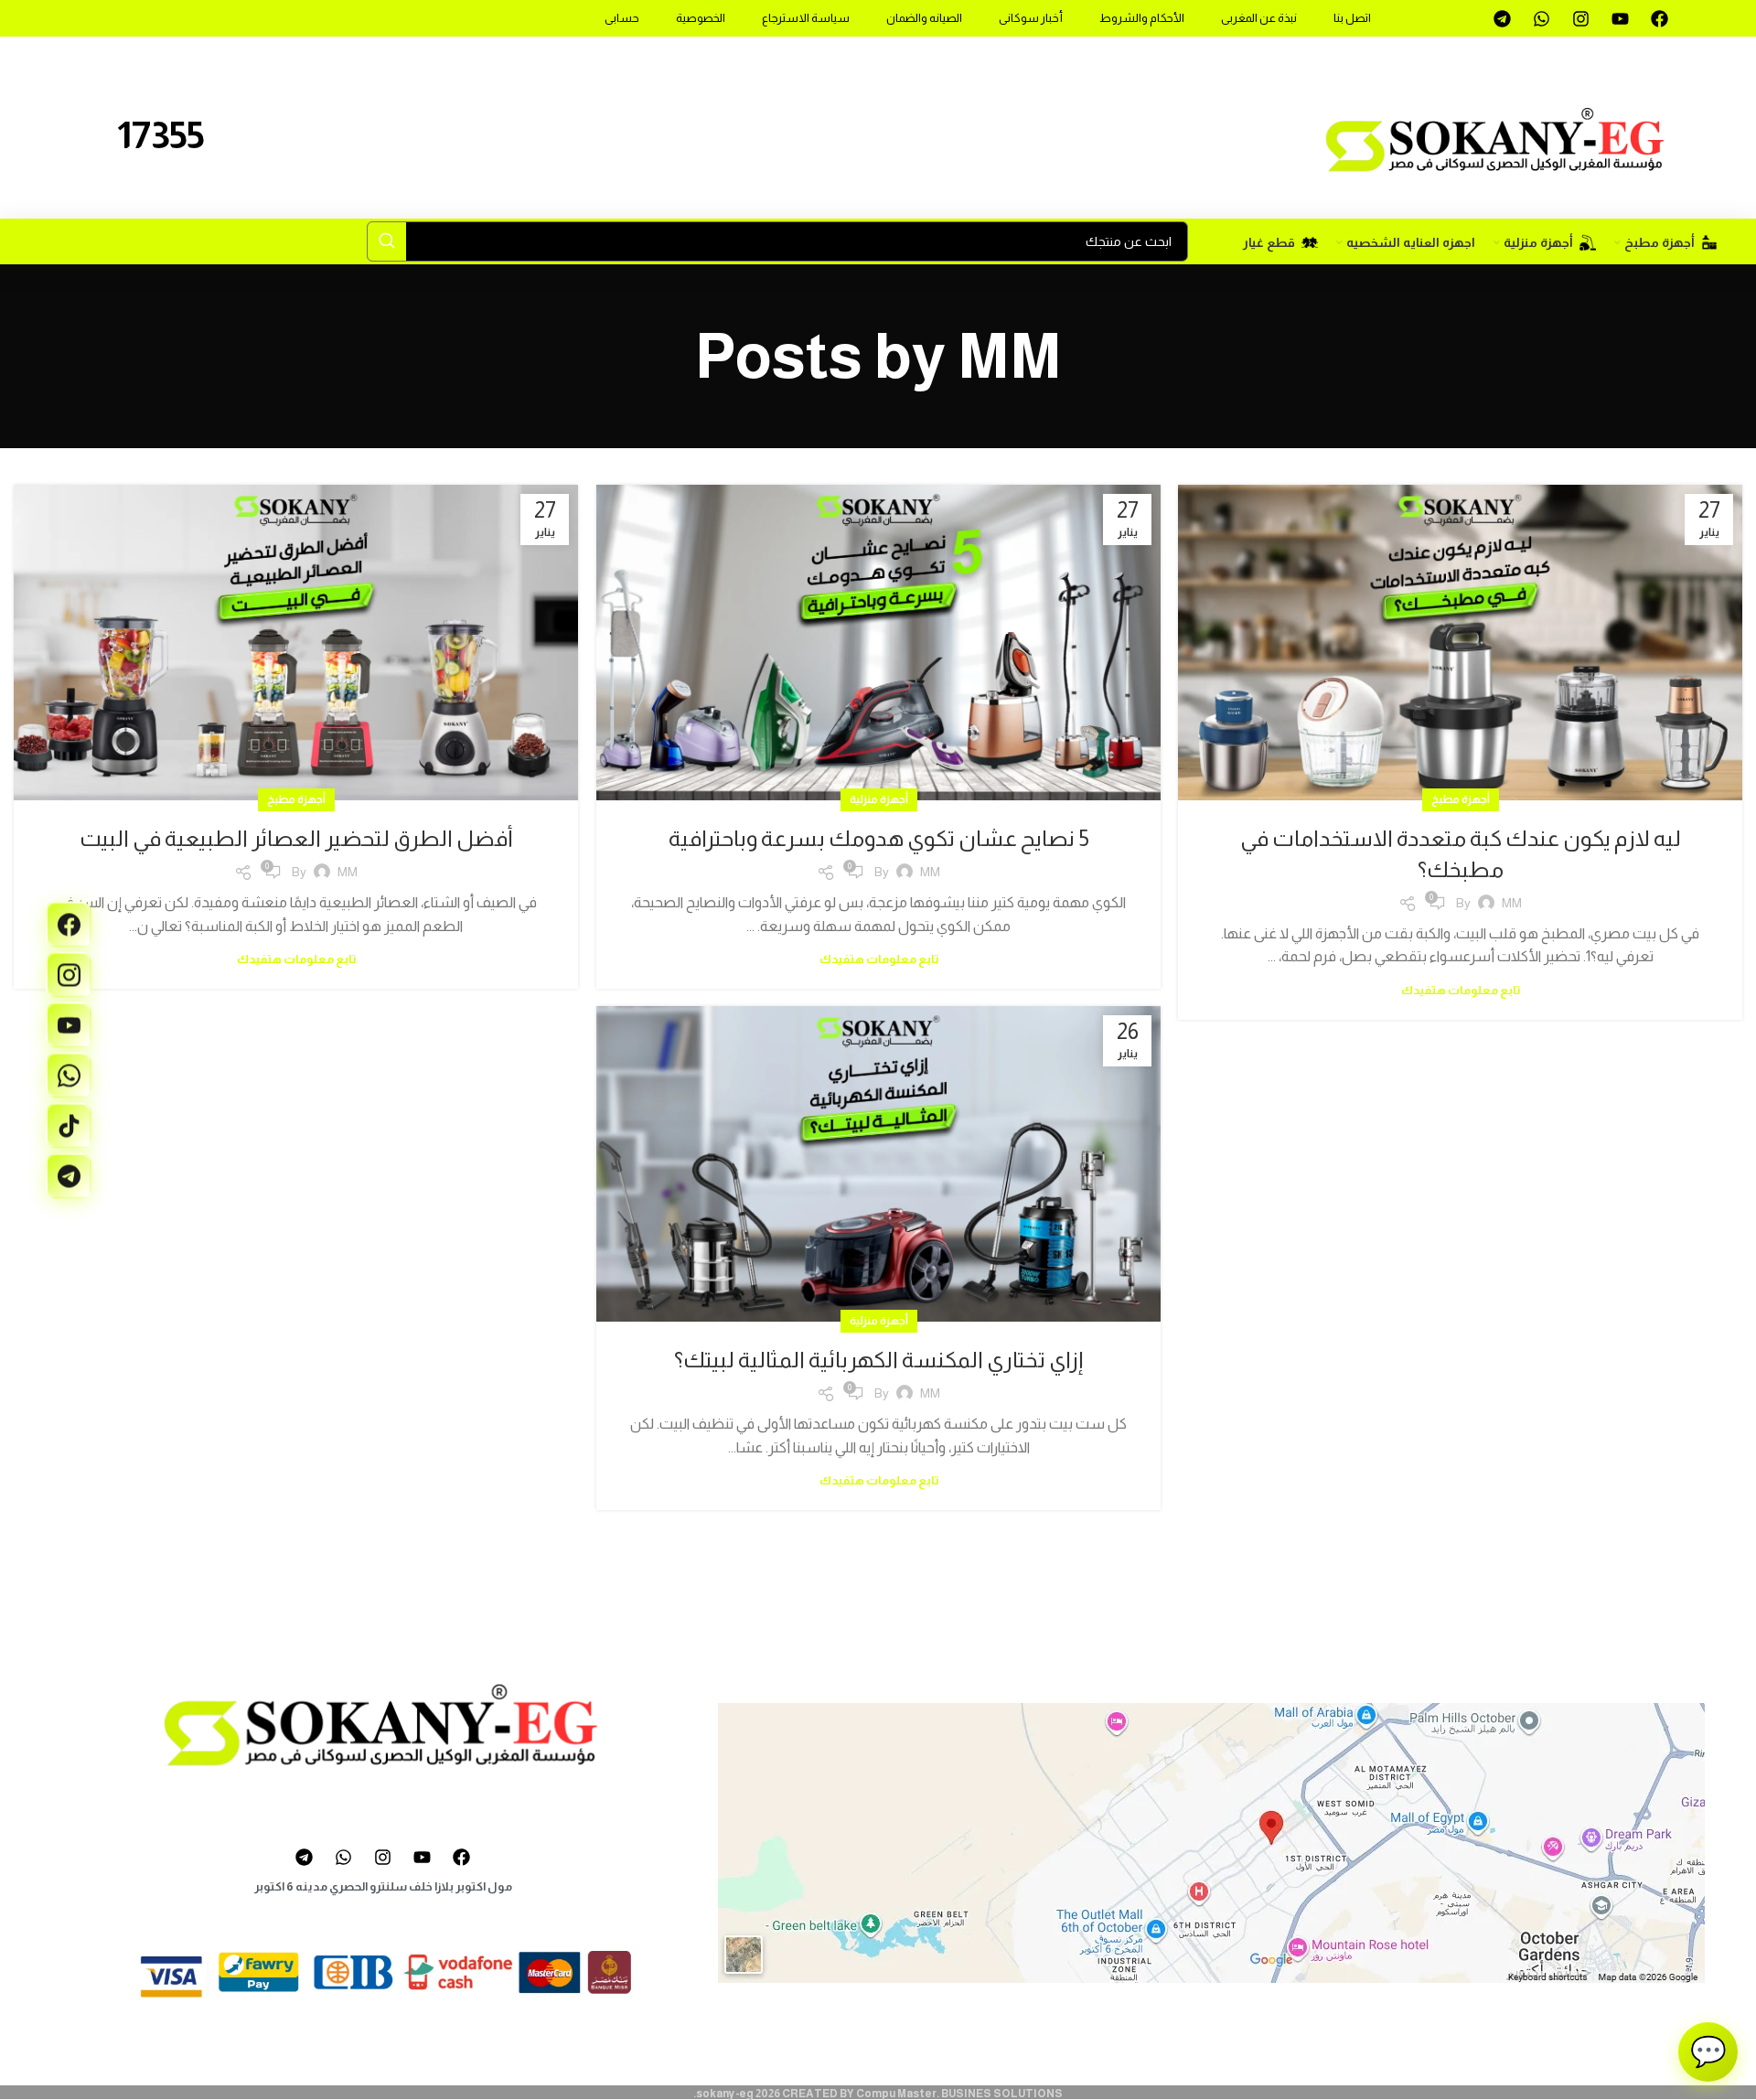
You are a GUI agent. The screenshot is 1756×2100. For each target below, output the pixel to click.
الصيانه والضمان (924, 18)
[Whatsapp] (1541, 18)
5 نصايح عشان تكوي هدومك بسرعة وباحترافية (879, 838)
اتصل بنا (1352, 18)
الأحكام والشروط (1142, 18)
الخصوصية (701, 18)
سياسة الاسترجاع (806, 18)
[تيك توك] (69, 1126)
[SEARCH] (387, 241)
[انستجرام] (69, 975)
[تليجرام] (69, 1176)
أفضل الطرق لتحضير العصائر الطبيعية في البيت (296, 838)
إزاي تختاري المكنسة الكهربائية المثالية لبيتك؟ (878, 1360)
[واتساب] (69, 1076)
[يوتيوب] (69, 1025)
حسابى (622, 18)
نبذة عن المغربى (1259, 18)
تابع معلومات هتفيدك (1461, 990)
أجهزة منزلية (879, 799)
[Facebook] (1659, 18)
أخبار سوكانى (1031, 18)
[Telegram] (1502, 18)
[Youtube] (1620, 18)
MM (1010, 356)
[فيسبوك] (69, 925)
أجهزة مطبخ (1461, 799)
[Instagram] (1580, 18)
